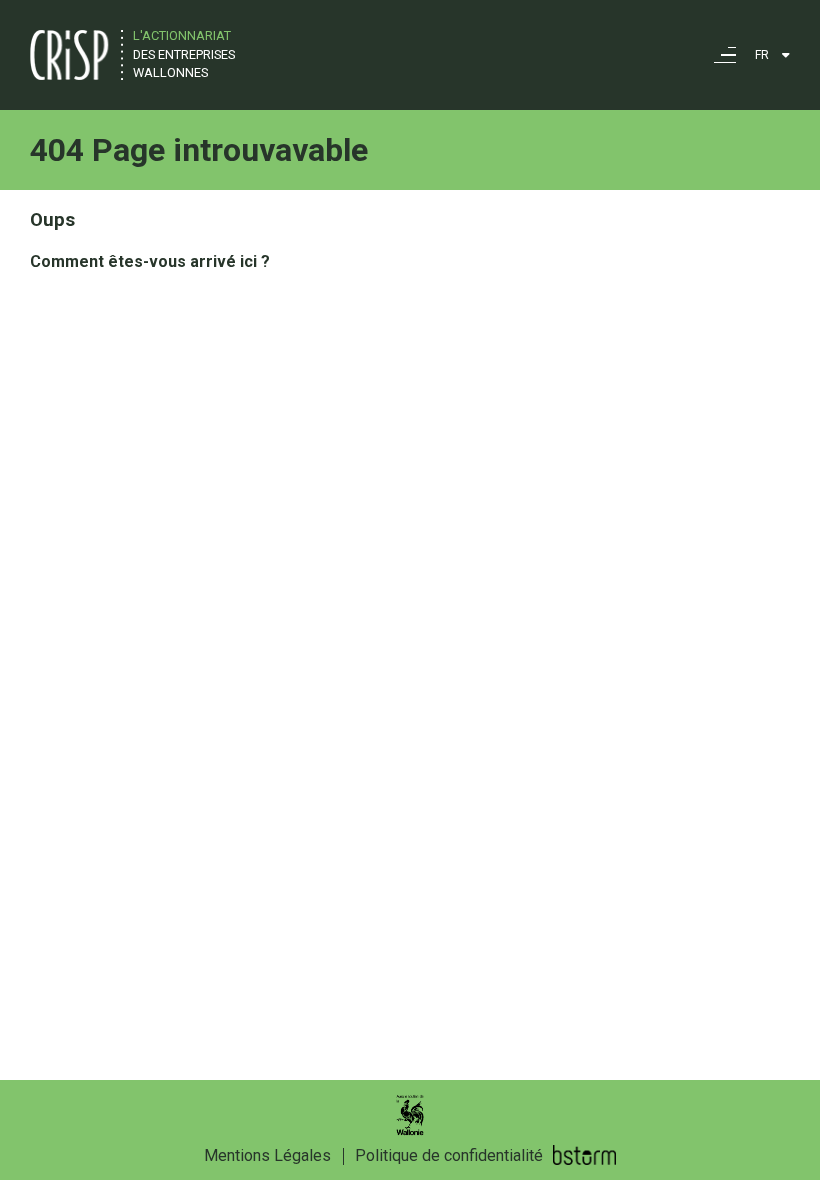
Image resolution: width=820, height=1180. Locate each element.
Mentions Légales (267, 1155)
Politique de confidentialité (449, 1155)
